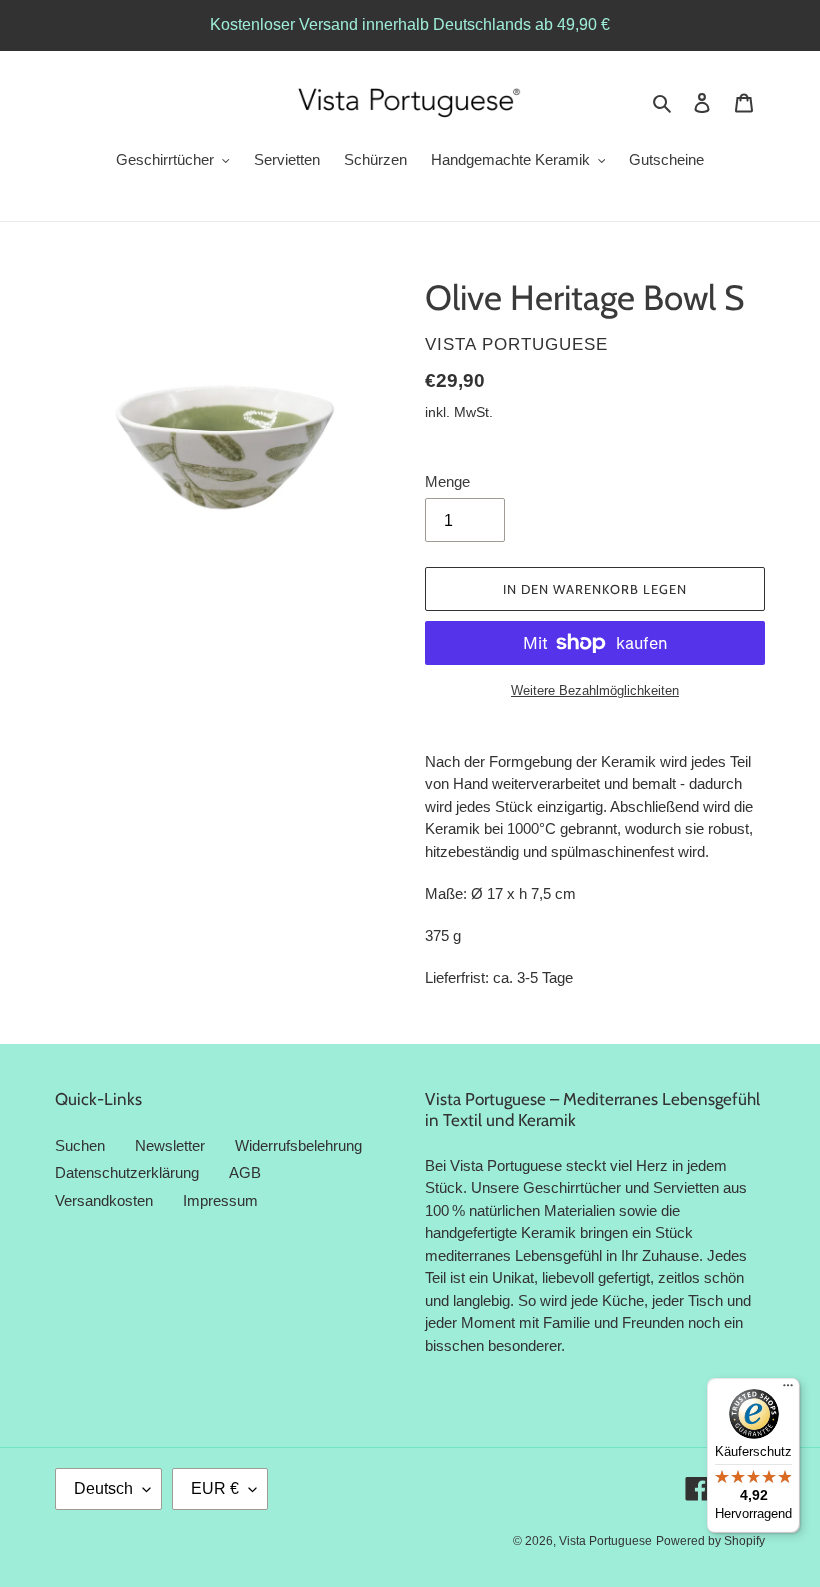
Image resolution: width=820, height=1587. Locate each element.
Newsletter (170, 1145)
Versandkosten (104, 1200)
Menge (447, 481)
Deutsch (103, 1488)
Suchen (80, 1145)
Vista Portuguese (605, 1541)
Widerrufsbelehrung (298, 1145)
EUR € (215, 1488)
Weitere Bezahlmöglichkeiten (595, 690)
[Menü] (788, 1390)
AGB (245, 1172)
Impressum (220, 1200)
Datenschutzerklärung (127, 1172)
